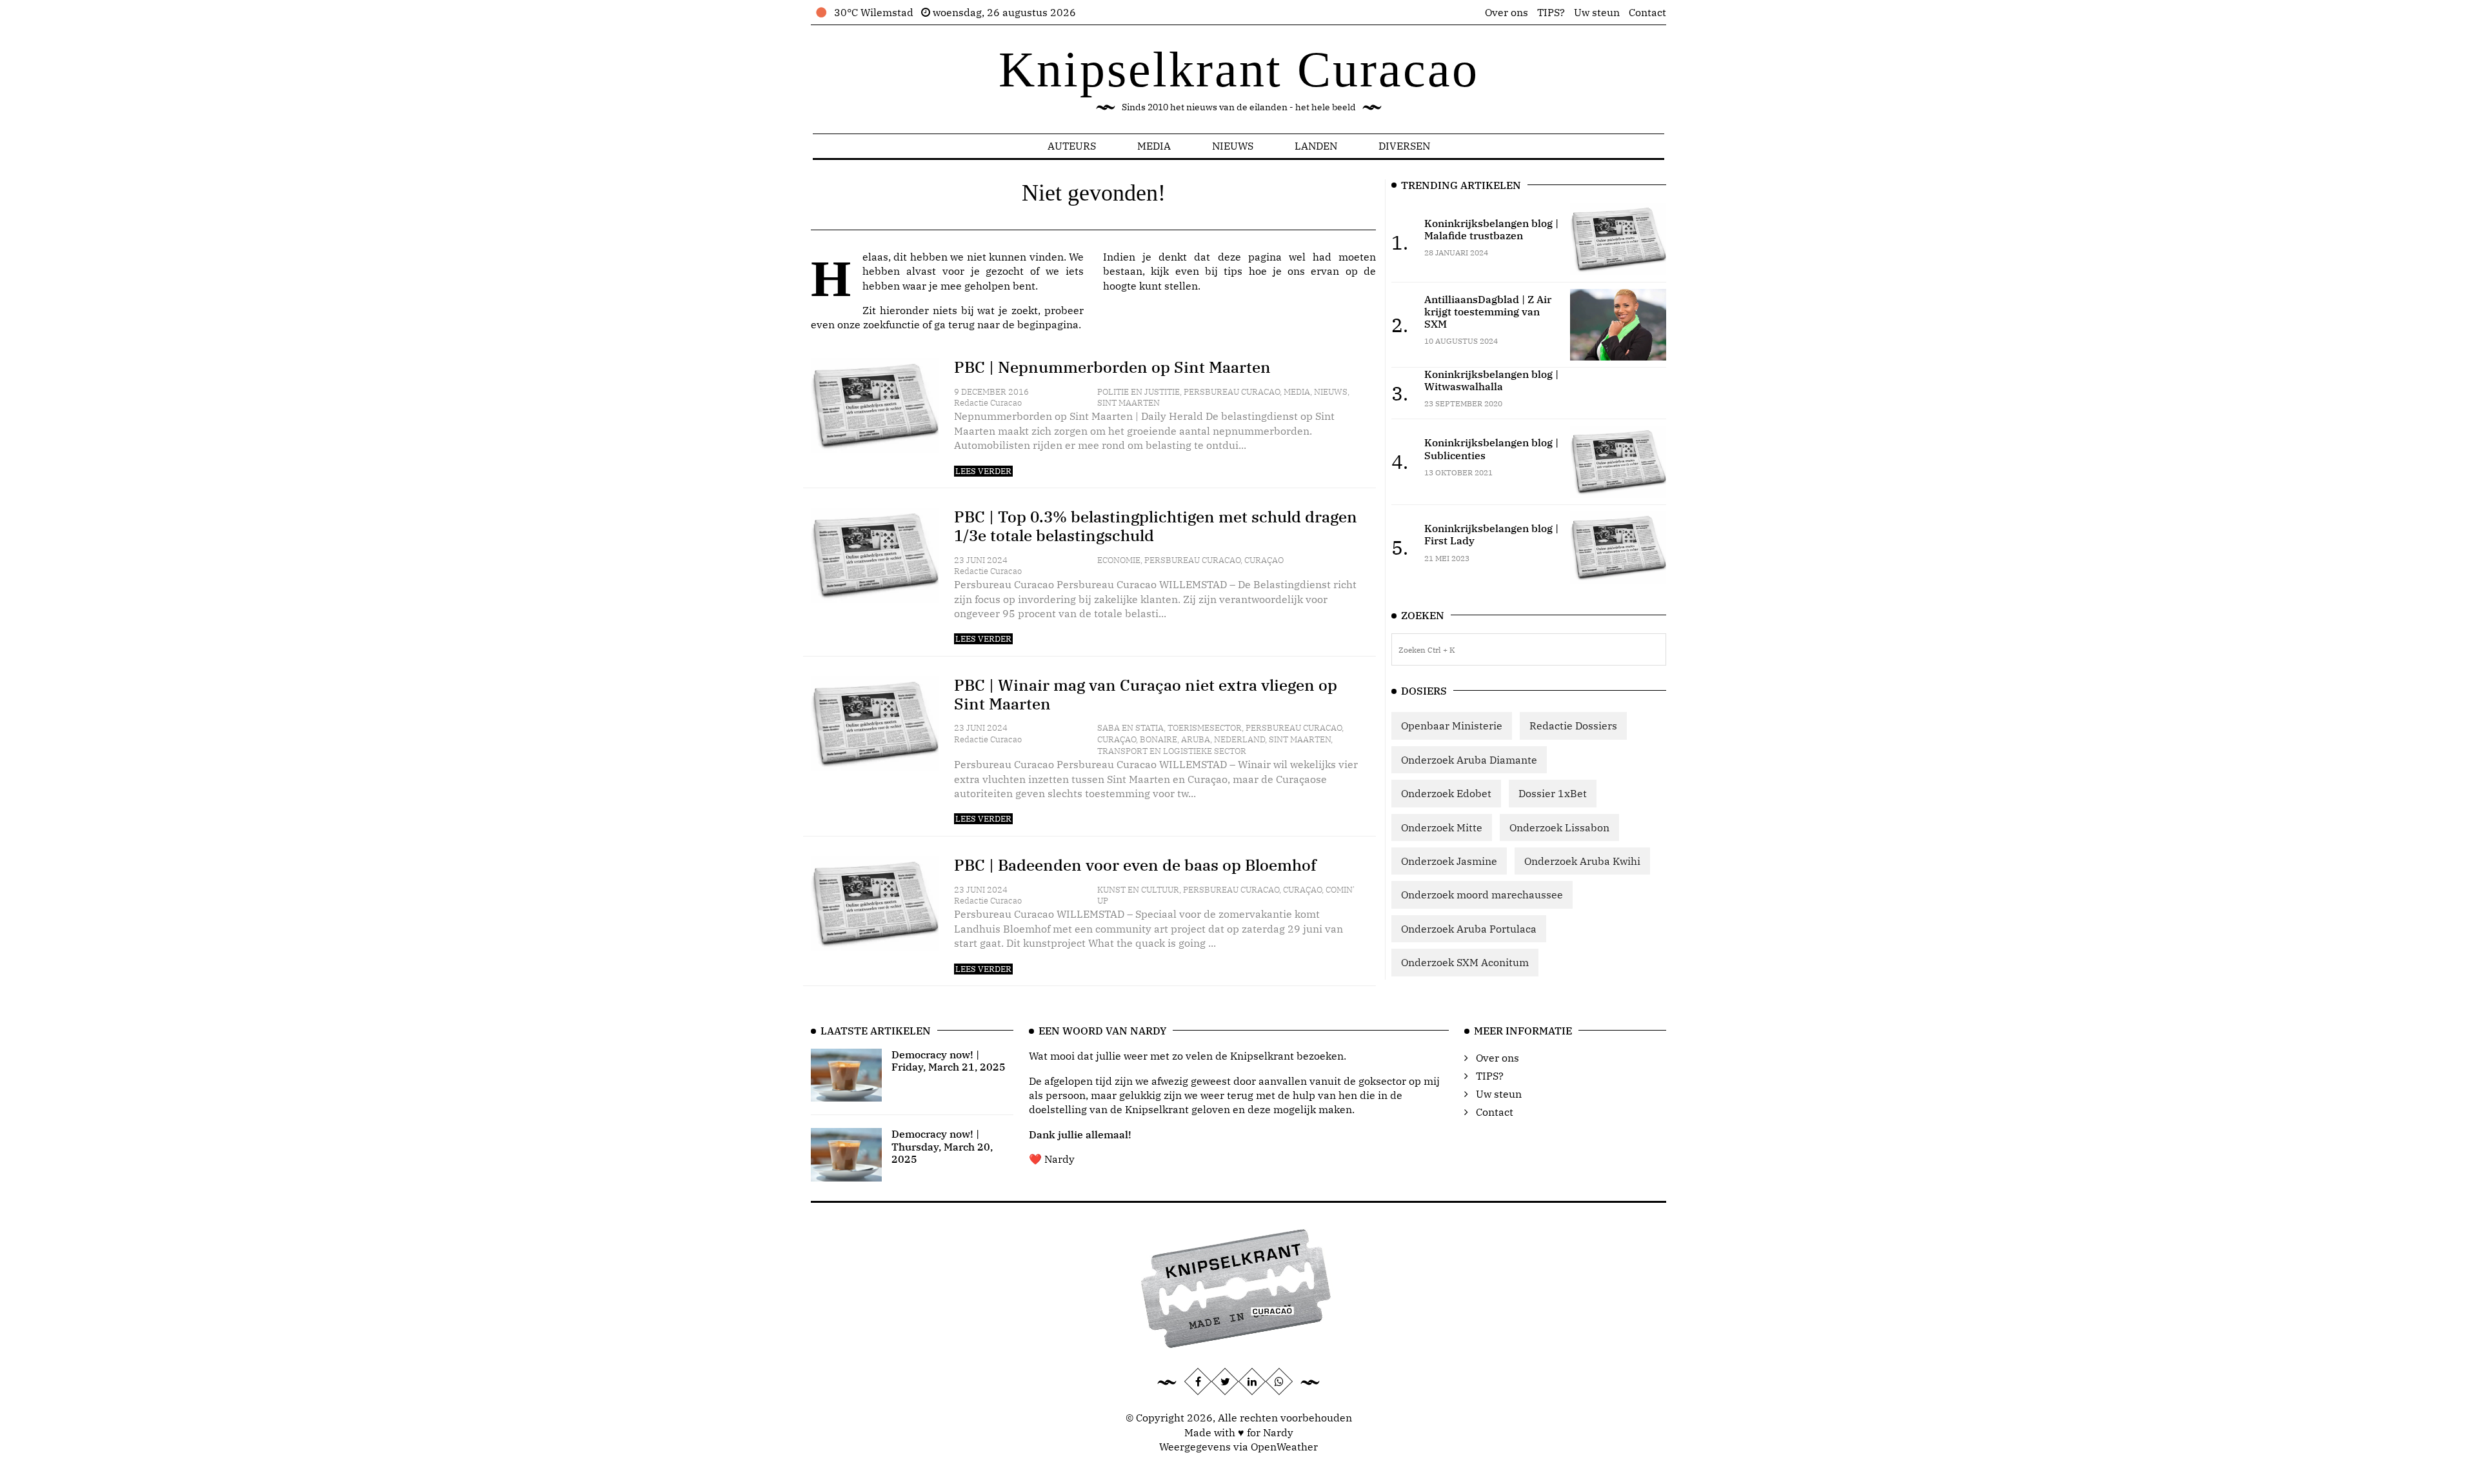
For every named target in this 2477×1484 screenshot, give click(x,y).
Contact (1647, 12)
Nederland (1239, 739)
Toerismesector (1205, 728)
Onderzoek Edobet (1446, 793)
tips (1233, 271)
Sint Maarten (1129, 403)
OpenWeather (1284, 1447)
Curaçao (1264, 560)
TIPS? (1551, 12)
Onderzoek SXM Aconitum (1465, 962)
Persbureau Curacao (1232, 392)
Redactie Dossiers (1573, 726)
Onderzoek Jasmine (1449, 861)
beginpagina (1048, 324)
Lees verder (983, 471)
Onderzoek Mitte (1442, 827)
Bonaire (1159, 739)
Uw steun (1597, 12)
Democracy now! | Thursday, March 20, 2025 (942, 1146)
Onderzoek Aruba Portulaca (1469, 929)
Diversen (1404, 146)
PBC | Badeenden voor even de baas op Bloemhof (1135, 865)
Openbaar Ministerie (1452, 726)
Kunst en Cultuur (1138, 890)
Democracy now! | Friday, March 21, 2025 (949, 1061)
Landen (1316, 146)
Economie (1119, 560)
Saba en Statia (1130, 728)
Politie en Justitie (1139, 392)
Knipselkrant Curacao (1239, 69)
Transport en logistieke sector (1172, 751)
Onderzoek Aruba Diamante (1469, 760)
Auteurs (1072, 146)
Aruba (1196, 739)
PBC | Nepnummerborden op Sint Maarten (1112, 367)
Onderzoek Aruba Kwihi (1582, 861)
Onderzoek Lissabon (1559, 827)
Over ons (1507, 12)
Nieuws (1233, 146)
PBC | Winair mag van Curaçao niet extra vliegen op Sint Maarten (1146, 694)
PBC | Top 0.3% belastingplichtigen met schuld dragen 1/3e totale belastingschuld (1156, 526)
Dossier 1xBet (1553, 793)
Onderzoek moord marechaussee (1482, 895)
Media (1154, 146)
